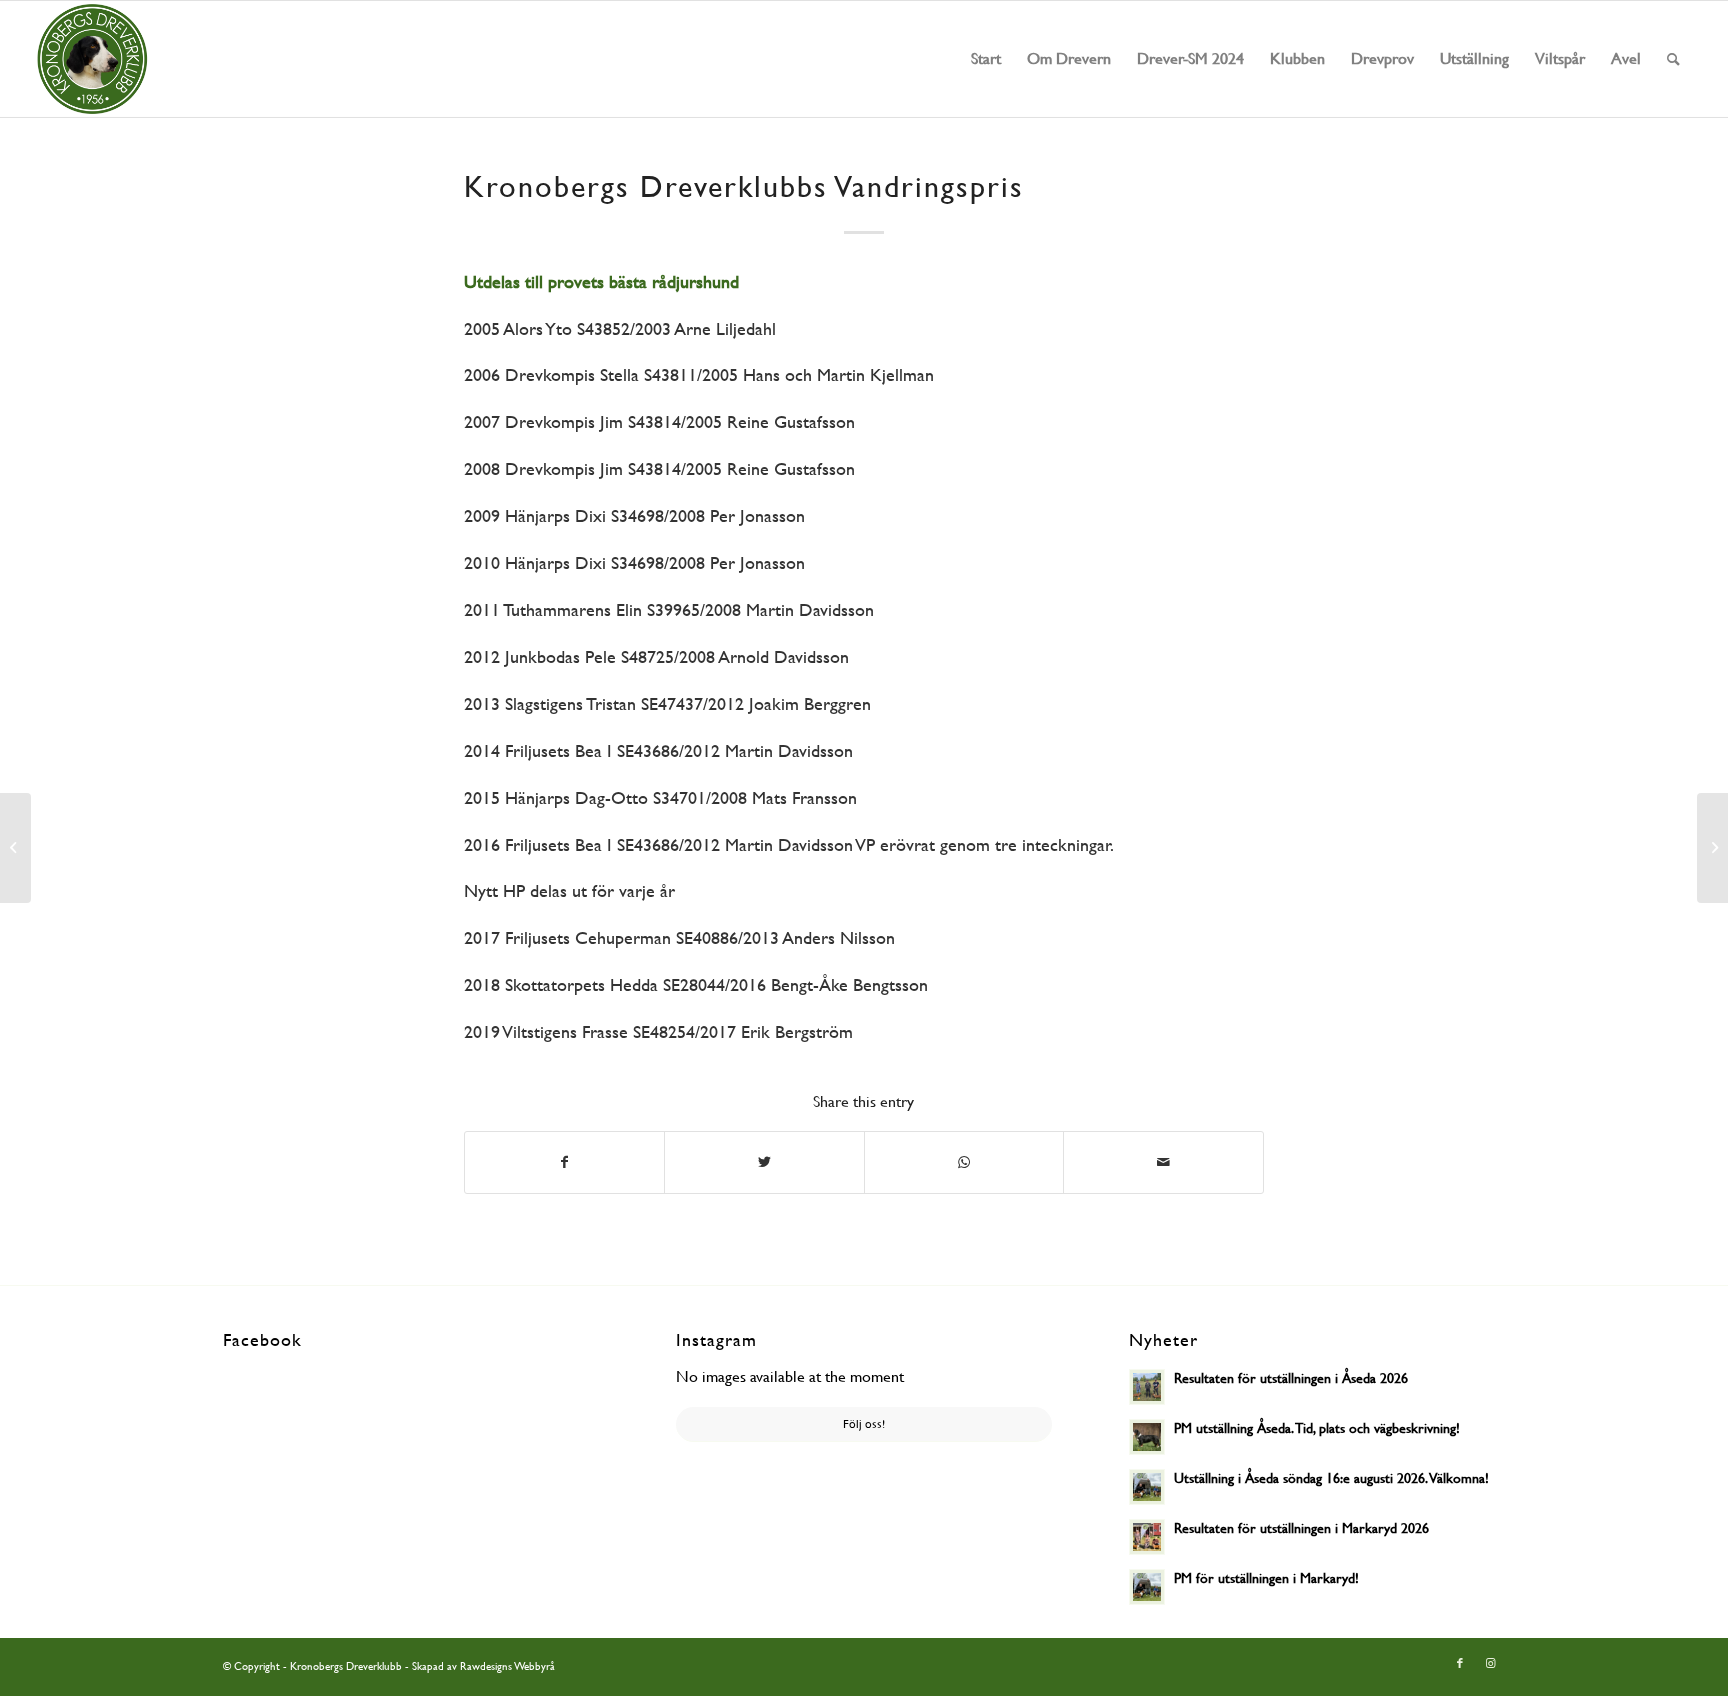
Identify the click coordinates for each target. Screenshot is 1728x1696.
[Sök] (1673, 59)
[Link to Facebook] (1460, 1664)
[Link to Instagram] (1490, 1664)
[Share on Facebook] (565, 1162)
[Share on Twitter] (764, 1162)
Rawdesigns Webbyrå (507, 1666)
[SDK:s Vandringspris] (15, 848)
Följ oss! (864, 1424)
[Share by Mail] (1163, 1162)
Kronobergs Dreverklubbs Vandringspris (744, 186)
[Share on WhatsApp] (964, 1162)
